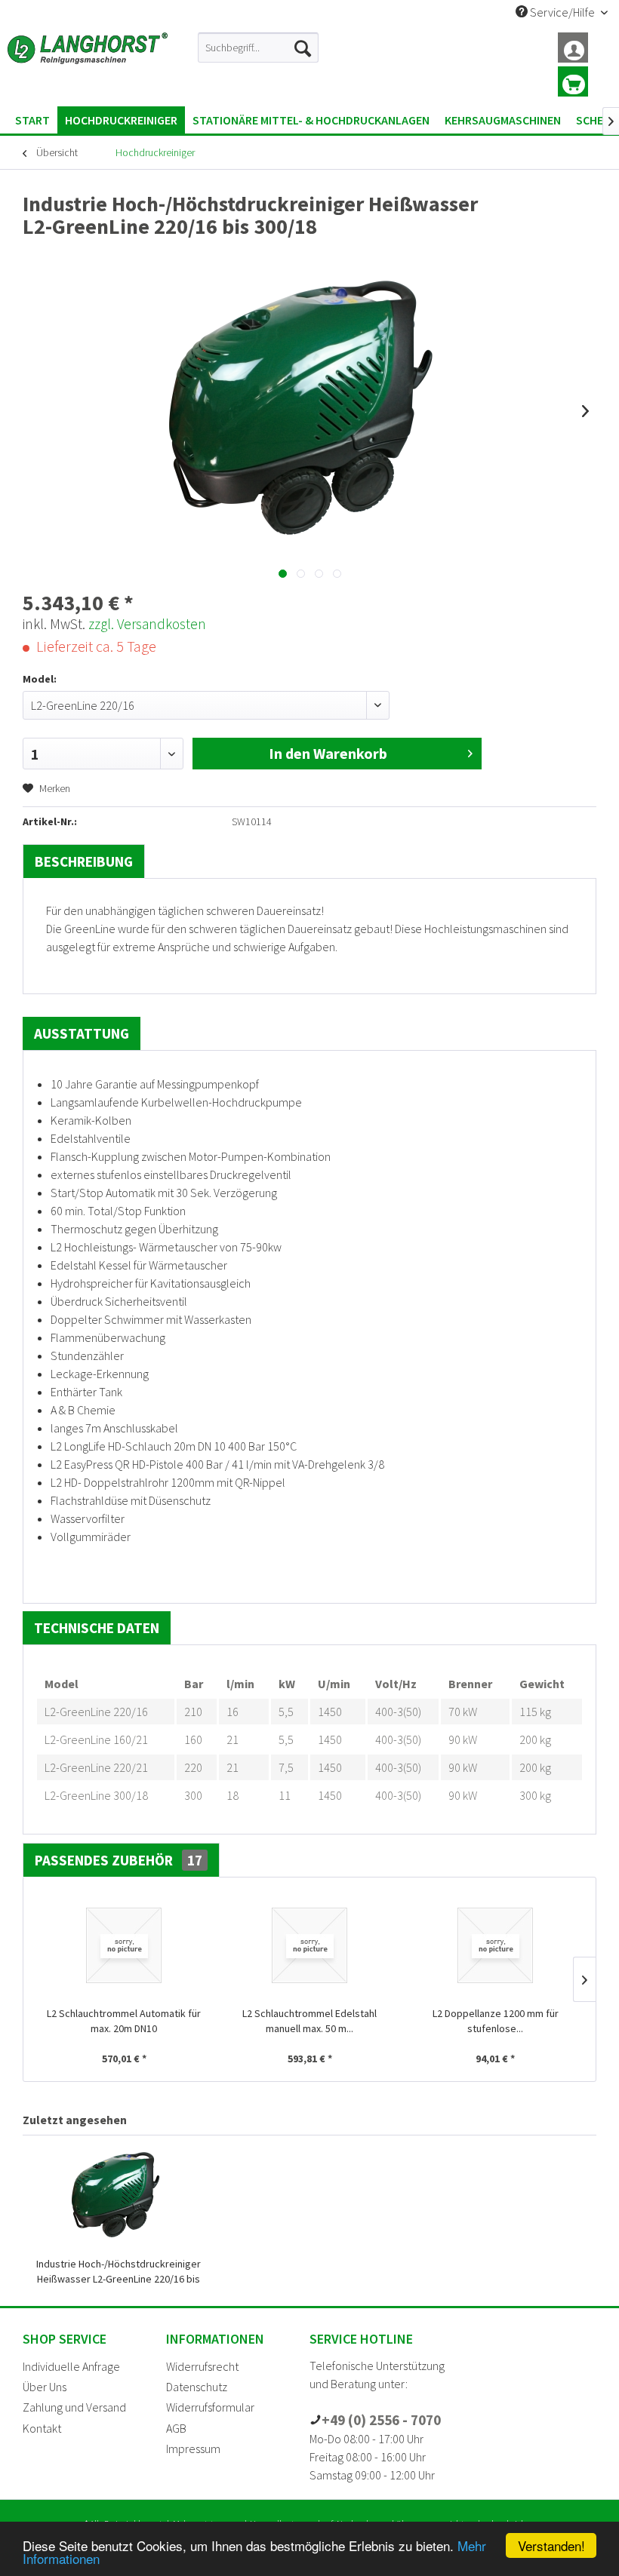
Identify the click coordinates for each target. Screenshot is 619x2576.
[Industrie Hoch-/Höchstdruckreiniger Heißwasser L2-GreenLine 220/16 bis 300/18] (118, 2196)
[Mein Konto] (573, 48)
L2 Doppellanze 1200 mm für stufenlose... (496, 2021)
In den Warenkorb (328, 753)
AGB (176, 2428)
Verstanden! (551, 2545)
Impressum (193, 2449)
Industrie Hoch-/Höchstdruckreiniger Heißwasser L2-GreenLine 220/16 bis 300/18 (119, 2272)
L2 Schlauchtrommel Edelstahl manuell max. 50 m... (309, 2021)
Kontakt (42, 2428)
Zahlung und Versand (74, 2407)
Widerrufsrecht (202, 2366)
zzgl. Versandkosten (147, 624)
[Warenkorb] (573, 81)
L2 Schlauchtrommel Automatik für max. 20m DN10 (124, 2021)
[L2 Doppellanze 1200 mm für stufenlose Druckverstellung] (495, 1945)
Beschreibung (84, 861)
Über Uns (45, 2387)
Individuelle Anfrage (71, 2366)
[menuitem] (258, 48)
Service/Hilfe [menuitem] (562, 12)
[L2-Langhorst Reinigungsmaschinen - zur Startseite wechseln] (88, 66)
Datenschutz (197, 2387)
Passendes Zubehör (119, 1860)
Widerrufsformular (210, 2407)
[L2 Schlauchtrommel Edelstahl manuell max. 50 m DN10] (309, 1945)
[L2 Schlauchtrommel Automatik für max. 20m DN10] (124, 1945)
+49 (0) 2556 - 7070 (381, 2420)
